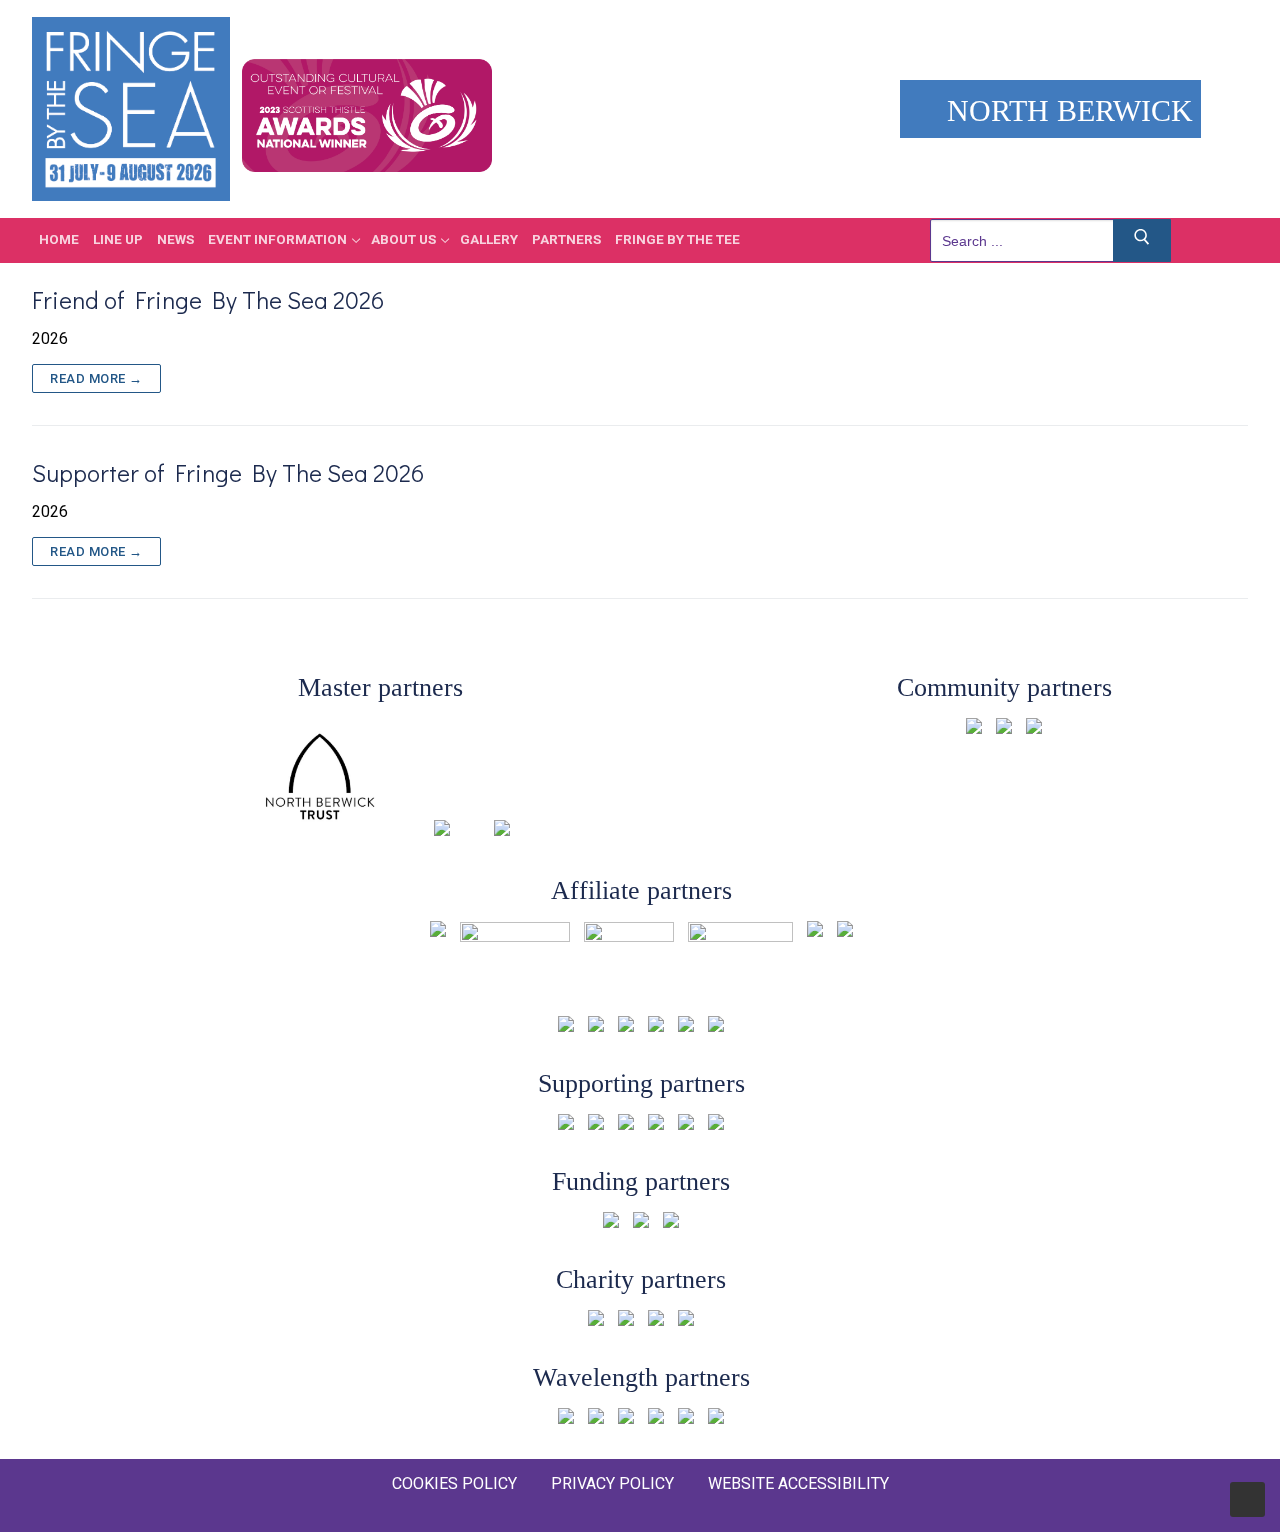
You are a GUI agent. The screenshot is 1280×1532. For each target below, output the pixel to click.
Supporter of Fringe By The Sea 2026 (228, 472)
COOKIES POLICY (454, 1483)
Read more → (96, 378)
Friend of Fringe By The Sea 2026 (208, 299)
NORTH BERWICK (1066, 110)
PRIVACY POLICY (612, 1483)
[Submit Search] (1142, 240)
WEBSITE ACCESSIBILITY (798, 1483)
